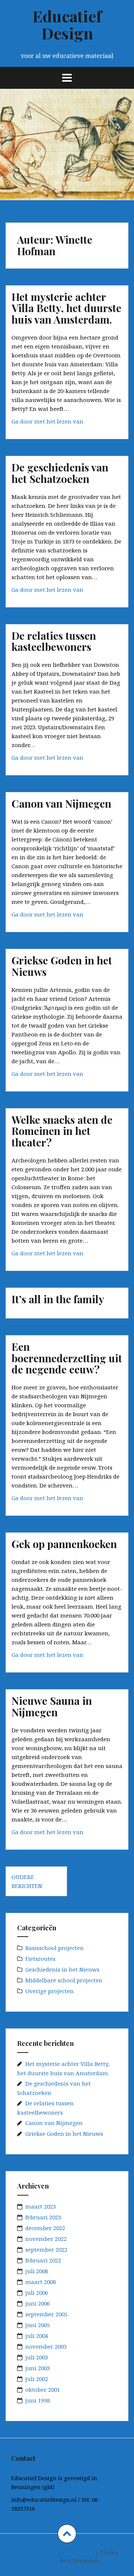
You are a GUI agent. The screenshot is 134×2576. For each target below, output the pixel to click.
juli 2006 (37, 2293)
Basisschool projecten (55, 1948)
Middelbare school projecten (64, 1980)
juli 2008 (37, 2271)
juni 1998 (38, 2400)
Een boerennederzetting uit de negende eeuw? (67, 1358)
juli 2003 (37, 2357)
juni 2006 (38, 2303)
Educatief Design (67, 25)
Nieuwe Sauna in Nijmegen (52, 1706)
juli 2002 (37, 2379)
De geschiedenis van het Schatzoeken (60, 473)
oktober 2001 (43, 2390)
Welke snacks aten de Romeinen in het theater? (62, 1131)
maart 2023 (41, 2206)
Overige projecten (50, 1991)
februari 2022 (43, 2260)
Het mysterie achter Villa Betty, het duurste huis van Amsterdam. (66, 308)
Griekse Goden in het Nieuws (62, 966)
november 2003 (46, 2346)
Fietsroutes (40, 1959)
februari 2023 (43, 2217)
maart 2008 (41, 2282)
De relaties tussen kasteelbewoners (54, 641)
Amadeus (46, 2561)
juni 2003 (38, 2368)
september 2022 (46, 2249)
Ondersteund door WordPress (55, 2552)
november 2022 (46, 2239)
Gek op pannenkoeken (64, 1544)
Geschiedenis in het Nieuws (62, 1969)
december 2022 (45, 2228)
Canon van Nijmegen (61, 803)
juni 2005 (38, 2325)
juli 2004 (37, 2336)
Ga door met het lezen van (64, 423)
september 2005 (46, 2314)
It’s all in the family (58, 1299)
